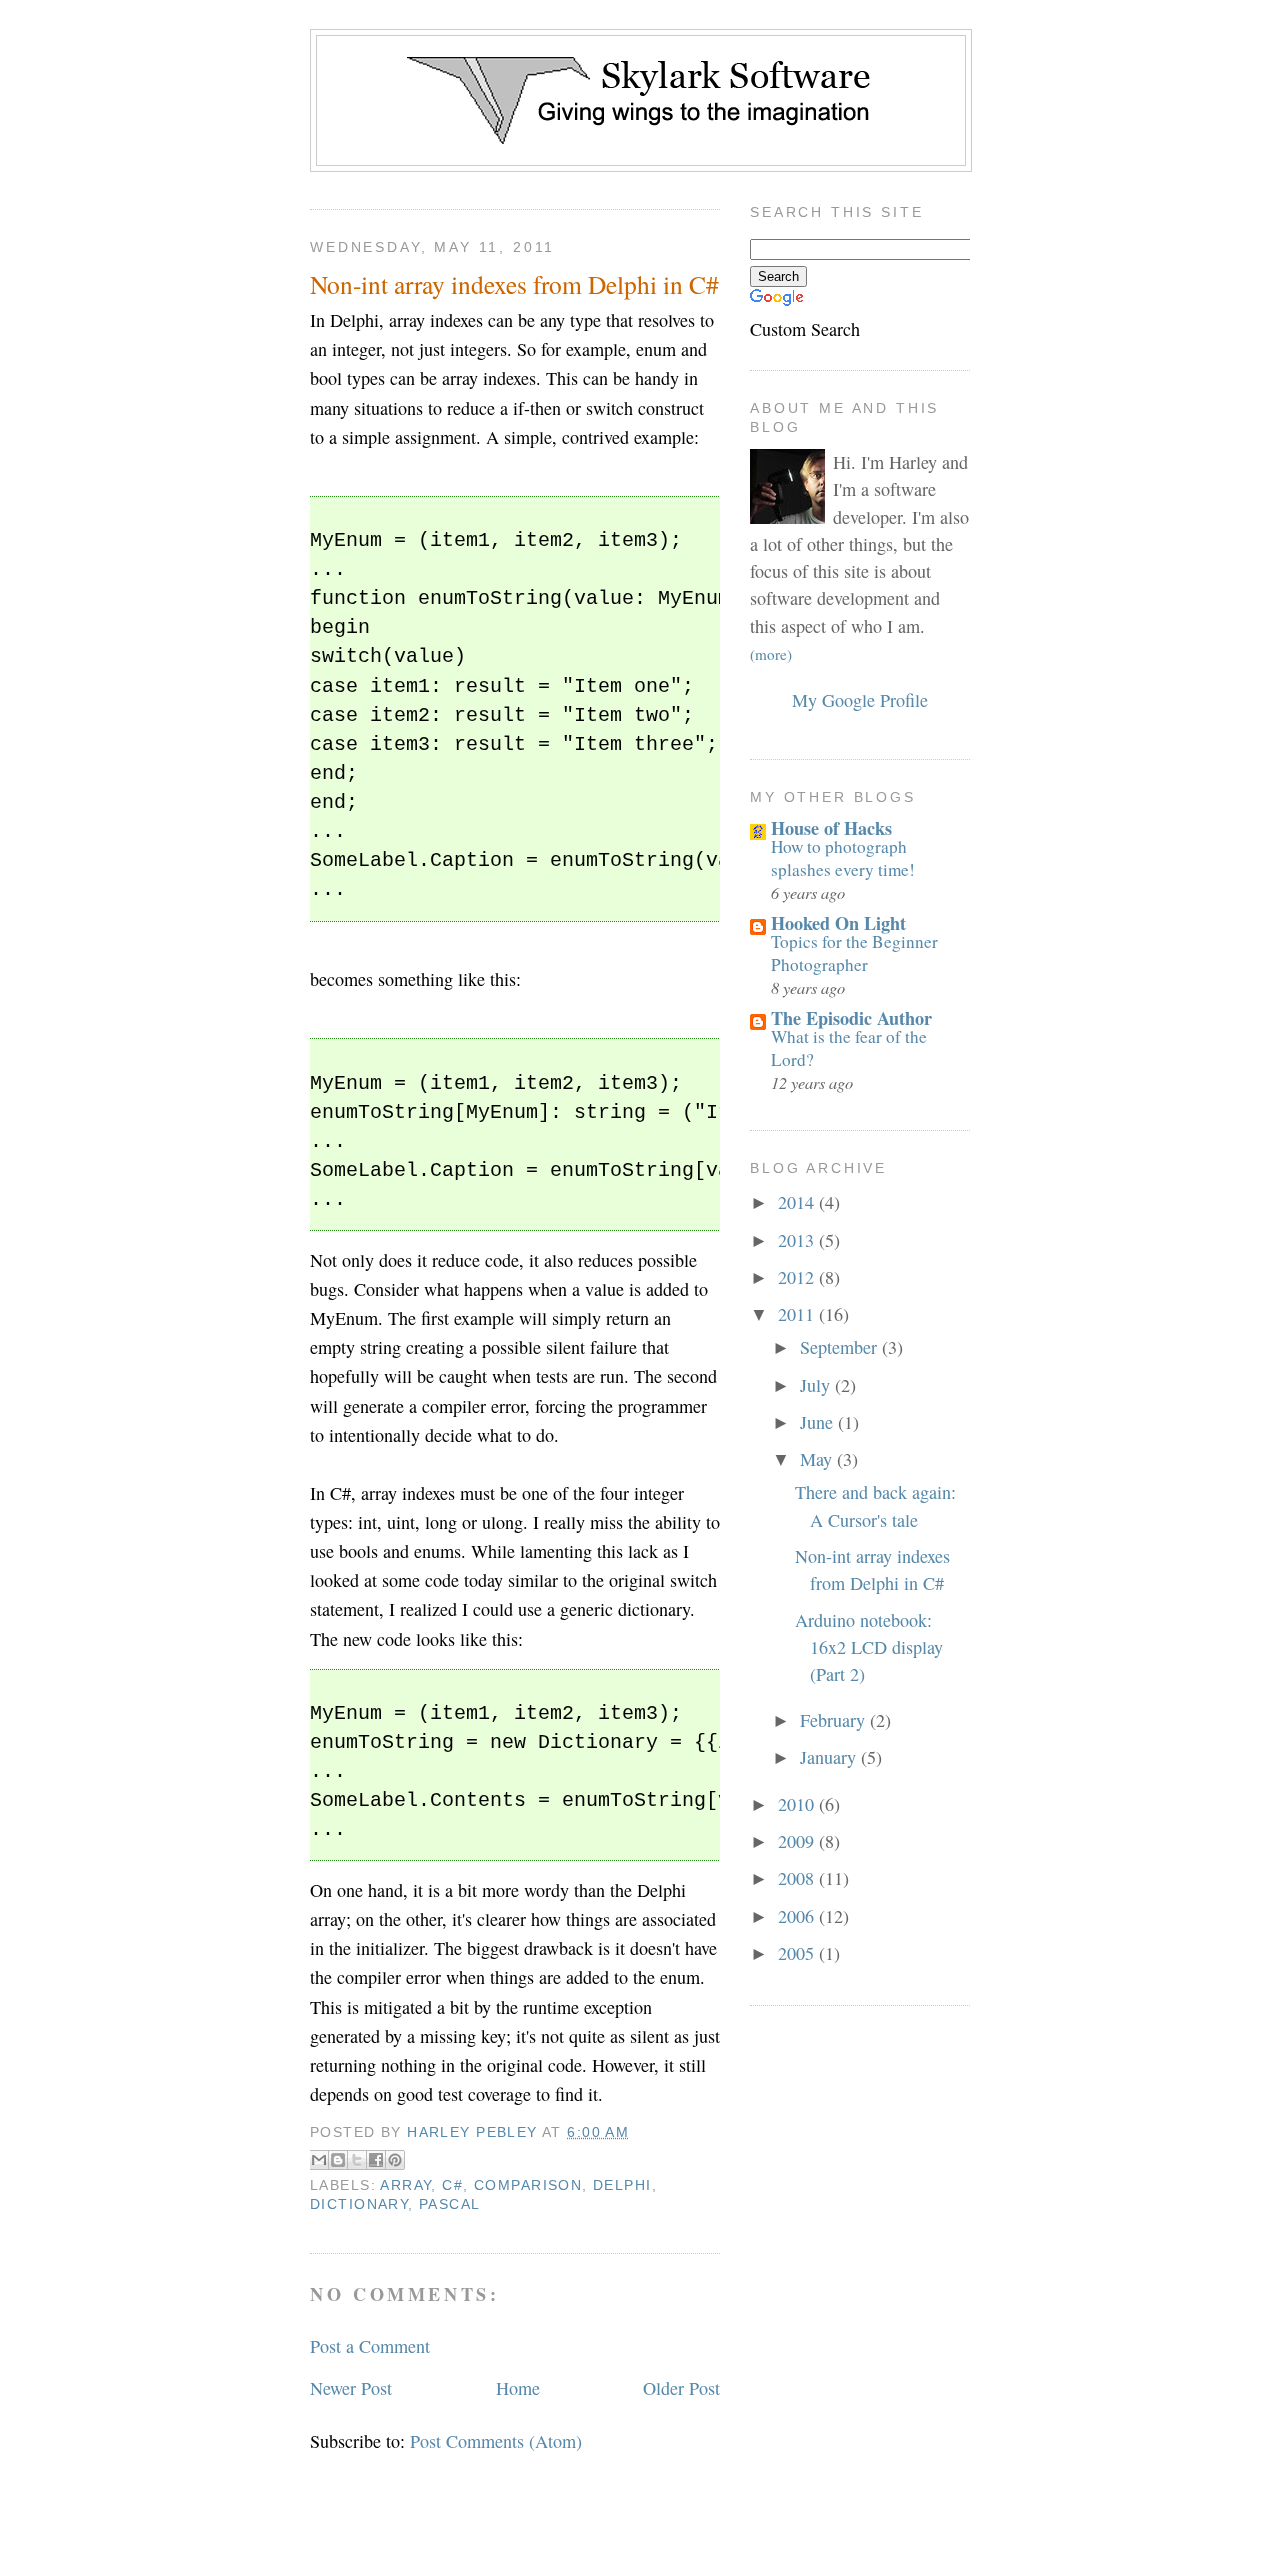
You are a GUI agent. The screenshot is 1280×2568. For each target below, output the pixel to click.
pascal (450, 2204)
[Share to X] (357, 2160)
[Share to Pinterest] (395, 2160)
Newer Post (351, 2388)
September (841, 1347)
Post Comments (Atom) (496, 2441)
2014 (798, 1202)
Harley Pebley (474, 2132)
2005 (798, 1953)
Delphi (622, 2185)
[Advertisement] (640, 7)
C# (452, 2185)
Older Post (681, 2388)
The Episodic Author (851, 1018)
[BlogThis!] (338, 2160)
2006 (798, 1916)
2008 (798, 1878)
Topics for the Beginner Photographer (854, 952)
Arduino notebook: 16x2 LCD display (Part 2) (869, 1647)
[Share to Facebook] (376, 2160)
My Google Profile (860, 700)
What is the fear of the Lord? (849, 1047)
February (835, 1720)
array (405, 2185)
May (818, 1459)
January (830, 1757)
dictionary (359, 2204)
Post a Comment (370, 2346)
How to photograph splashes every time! (843, 857)
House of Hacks (831, 828)
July (817, 1385)
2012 (798, 1277)
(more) (771, 654)
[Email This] (319, 2160)
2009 (798, 1841)
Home (518, 2388)
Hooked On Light (838, 923)
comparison (528, 2185)
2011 (798, 1314)
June (819, 1422)
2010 (798, 1804)
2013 (798, 1240)
